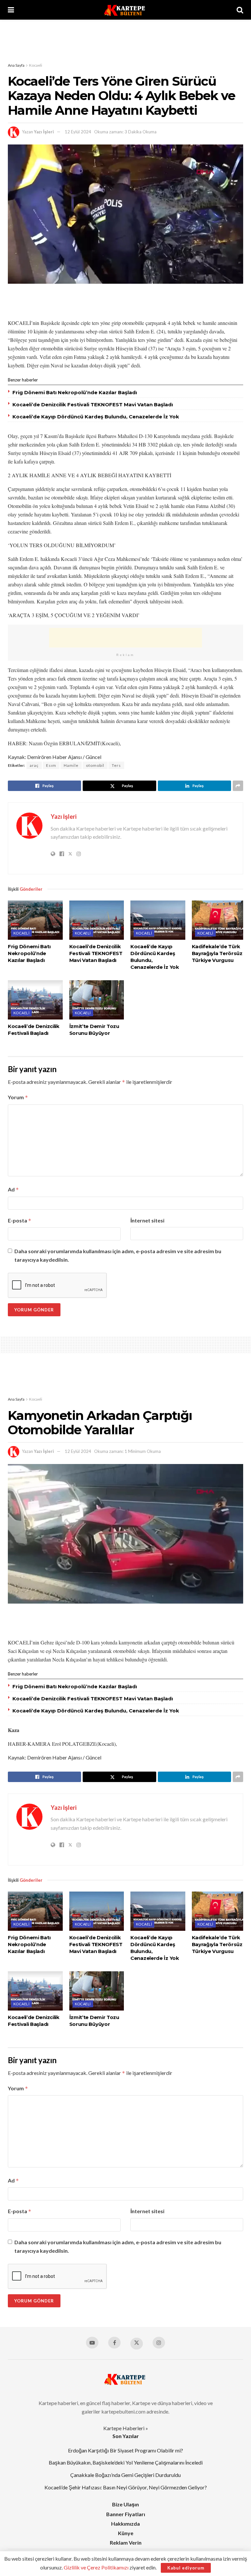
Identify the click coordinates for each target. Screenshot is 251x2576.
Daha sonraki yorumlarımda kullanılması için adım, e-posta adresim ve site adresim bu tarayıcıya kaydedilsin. (118, 1255)
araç (34, 765)
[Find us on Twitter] (137, 2344)
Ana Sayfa (16, 65)
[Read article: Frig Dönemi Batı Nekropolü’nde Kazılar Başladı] (35, 920)
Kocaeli (36, 65)
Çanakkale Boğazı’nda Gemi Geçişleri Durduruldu (125, 2475)
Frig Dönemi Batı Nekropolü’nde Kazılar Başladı (75, 392)
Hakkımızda (125, 2524)
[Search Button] (240, 10)
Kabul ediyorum (186, 2568)
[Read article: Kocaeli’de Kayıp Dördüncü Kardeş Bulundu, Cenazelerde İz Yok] (158, 920)
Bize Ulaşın (125, 2504)
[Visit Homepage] (125, 10)
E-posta (20, 1221)
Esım (51, 765)
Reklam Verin (126, 2542)
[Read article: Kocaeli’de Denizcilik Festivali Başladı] (35, 1000)
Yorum (18, 1097)
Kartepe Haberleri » (126, 2428)
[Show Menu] (11, 10)
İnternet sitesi (147, 1220)
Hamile (71, 765)
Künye (126, 2533)
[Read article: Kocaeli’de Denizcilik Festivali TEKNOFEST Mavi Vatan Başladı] (97, 920)
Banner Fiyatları (126, 2514)
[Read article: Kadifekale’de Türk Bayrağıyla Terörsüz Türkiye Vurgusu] (219, 920)
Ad (13, 1189)
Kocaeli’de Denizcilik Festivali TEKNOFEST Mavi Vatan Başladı (93, 404)
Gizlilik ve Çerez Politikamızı (96, 2567)
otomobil (95, 765)
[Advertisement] (125, 39)
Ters (116, 765)
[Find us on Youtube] (92, 2343)
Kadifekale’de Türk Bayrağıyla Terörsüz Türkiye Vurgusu (217, 953)
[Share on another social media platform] (238, 786)
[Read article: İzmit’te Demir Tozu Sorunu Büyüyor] (97, 1000)
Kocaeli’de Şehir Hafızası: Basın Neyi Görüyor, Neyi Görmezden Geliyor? (126, 2487)
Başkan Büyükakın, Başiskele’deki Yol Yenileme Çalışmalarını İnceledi (126, 2462)
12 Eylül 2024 (78, 132)
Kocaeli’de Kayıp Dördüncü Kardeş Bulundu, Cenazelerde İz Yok (96, 417)
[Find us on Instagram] (159, 2343)
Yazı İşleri (44, 132)
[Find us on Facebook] (114, 2343)
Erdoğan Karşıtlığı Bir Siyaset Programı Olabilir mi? (125, 2450)
